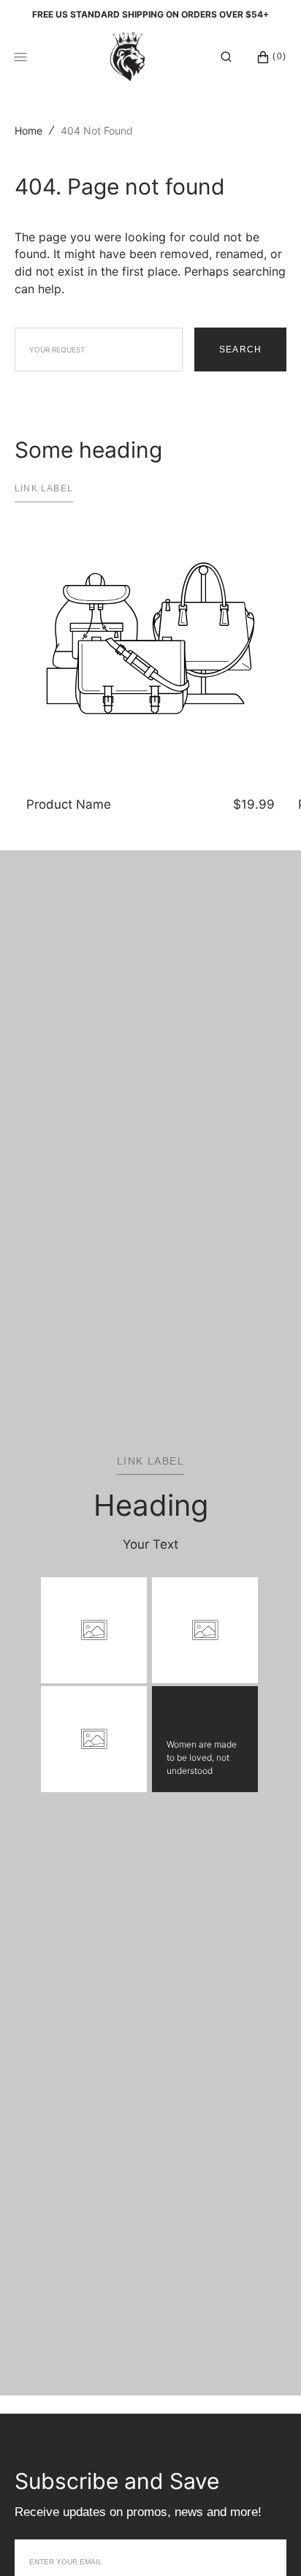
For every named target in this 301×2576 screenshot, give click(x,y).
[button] (226, 57)
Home (28, 131)
